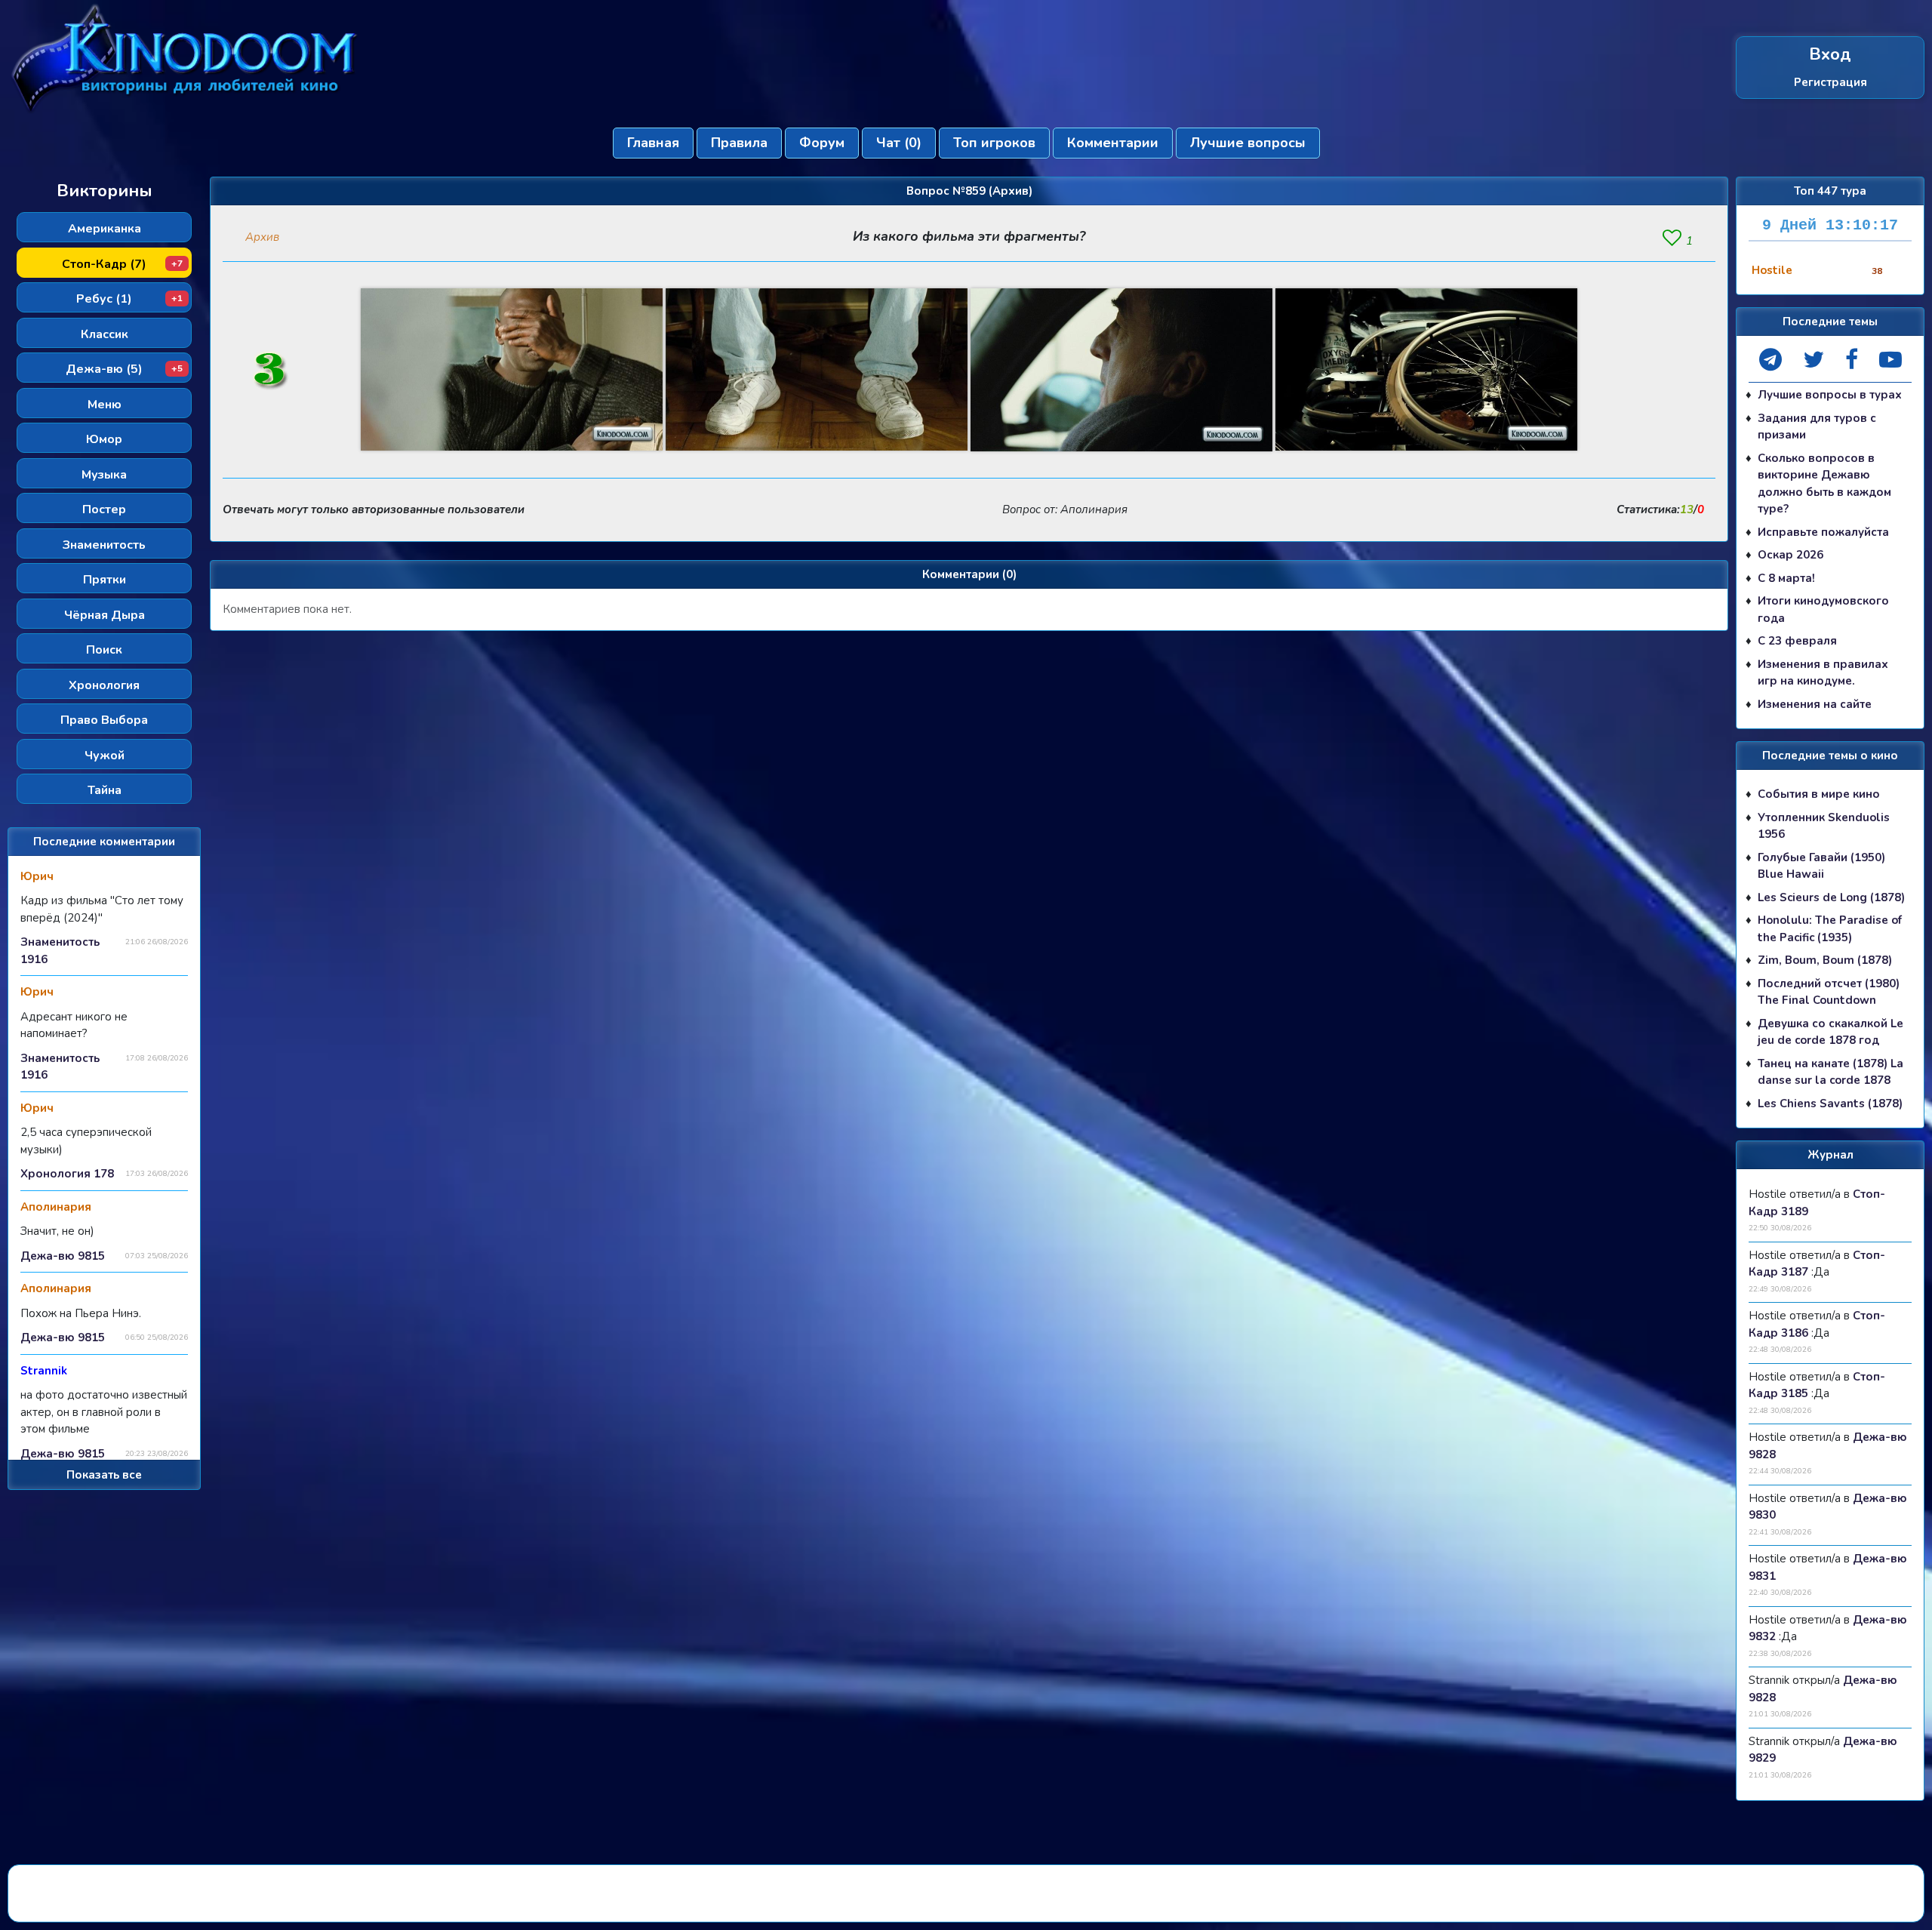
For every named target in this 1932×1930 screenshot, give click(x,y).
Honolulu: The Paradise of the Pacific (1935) (1830, 929)
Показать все (104, 1475)
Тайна (105, 790)
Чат (899, 143)
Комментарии (1113, 143)
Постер (104, 509)
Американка (105, 229)
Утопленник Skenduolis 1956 (1824, 826)
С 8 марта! (1786, 578)
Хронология (104, 685)
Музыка (104, 475)
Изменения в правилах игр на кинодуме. (1823, 673)
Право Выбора (104, 720)
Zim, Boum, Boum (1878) (1825, 960)
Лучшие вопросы (1248, 143)
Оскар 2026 (1790, 555)
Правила (739, 143)
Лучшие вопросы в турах (1830, 395)
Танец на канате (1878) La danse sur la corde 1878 (1830, 1072)
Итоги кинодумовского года (1823, 609)
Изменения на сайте (1815, 704)
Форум (822, 143)
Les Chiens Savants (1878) (1830, 1104)
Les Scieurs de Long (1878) (1831, 897)
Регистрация (1830, 82)
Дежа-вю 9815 (63, 1256)
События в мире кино (1819, 794)
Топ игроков (994, 143)
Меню (105, 405)
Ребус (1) (129, 299)
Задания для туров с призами (1817, 427)
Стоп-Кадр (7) (122, 264)
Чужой (105, 756)
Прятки (105, 580)
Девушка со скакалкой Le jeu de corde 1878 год (1830, 1032)
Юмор (104, 439)
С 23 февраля (1797, 641)
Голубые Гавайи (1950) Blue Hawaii (1821, 866)
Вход (1830, 55)
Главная (653, 143)
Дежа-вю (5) (124, 369)
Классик (105, 334)
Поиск (104, 650)
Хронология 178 (67, 1174)
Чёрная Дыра (105, 615)
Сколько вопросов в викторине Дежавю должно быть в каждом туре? (1824, 484)
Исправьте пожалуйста (1823, 532)
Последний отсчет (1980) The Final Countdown (1829, 992)
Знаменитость (104, 545)
